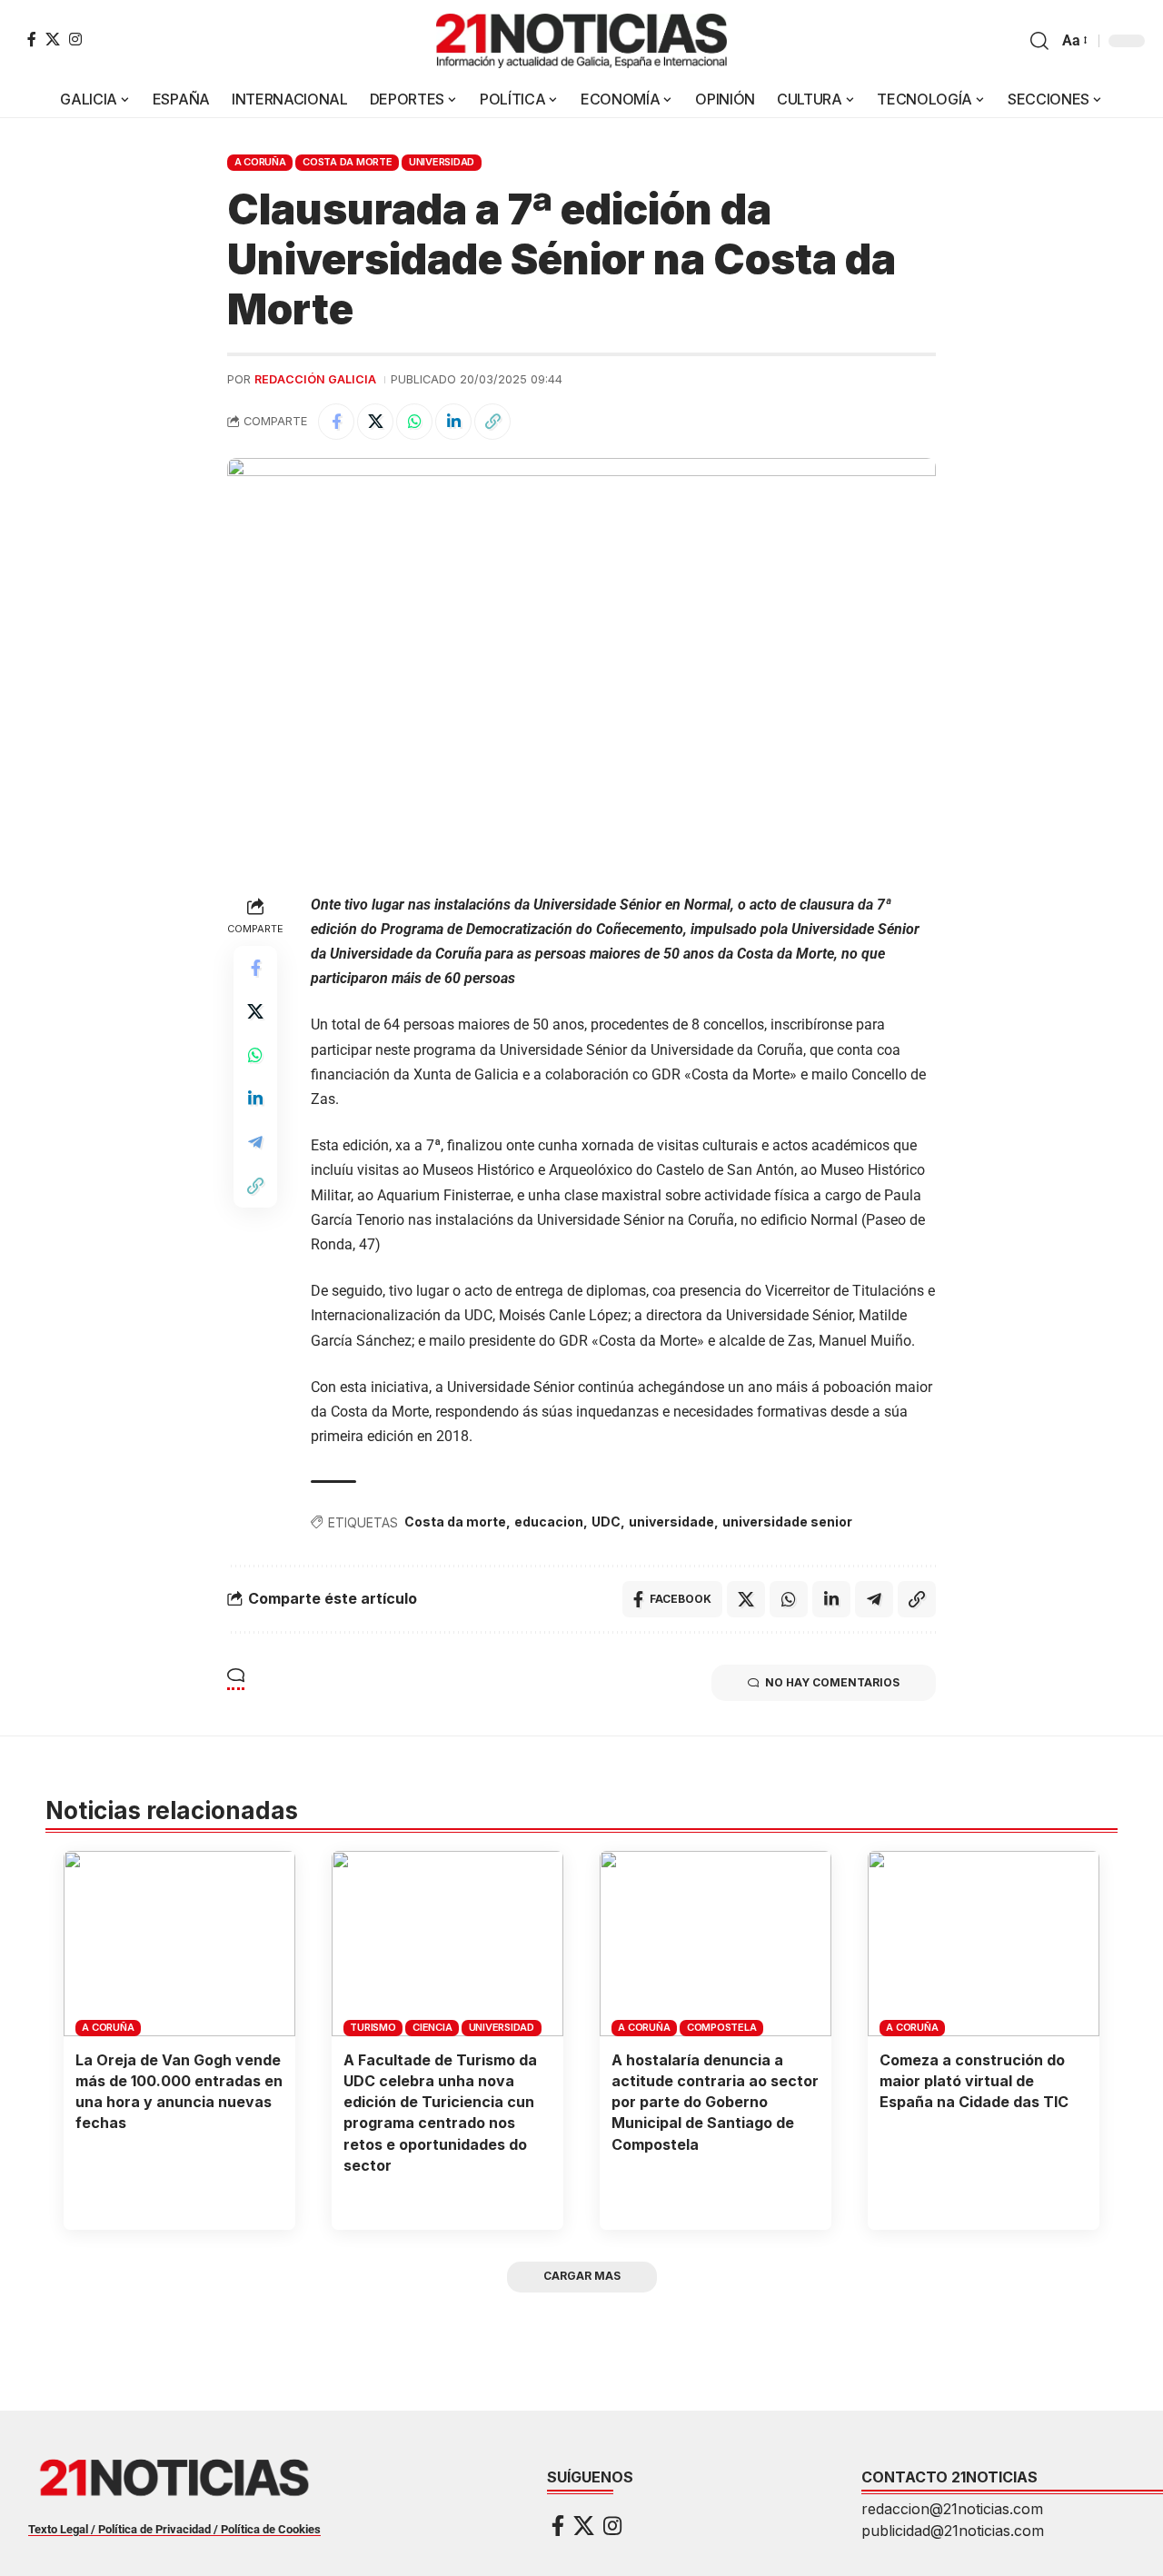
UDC (606, 1522)
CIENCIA (432, 2027)
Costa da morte (455, 1522)
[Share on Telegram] (255, 1142)
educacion (549, 1522)
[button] (1039, 41)
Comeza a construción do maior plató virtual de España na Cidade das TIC (974, 2081)
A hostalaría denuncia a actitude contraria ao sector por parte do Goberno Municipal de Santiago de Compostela (715, 2102)
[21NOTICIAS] (581, 41)
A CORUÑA (260, 162)
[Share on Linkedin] (453, 422)
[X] (53, 39)
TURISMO (373, 2027)
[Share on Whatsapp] (414, 422)
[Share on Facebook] (336, 422)
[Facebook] (32, 39)
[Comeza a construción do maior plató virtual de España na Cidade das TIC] (984, 1944)
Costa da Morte (348, 162)
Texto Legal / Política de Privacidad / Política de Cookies (174, 2529)
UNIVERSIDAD (442, 162)
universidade (671, 1522)
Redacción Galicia (315, 379)
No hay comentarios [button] (832, 1682)
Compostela (722, 2027)
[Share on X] (375, 422)
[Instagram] (75, 39)
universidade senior (787, 1522)
